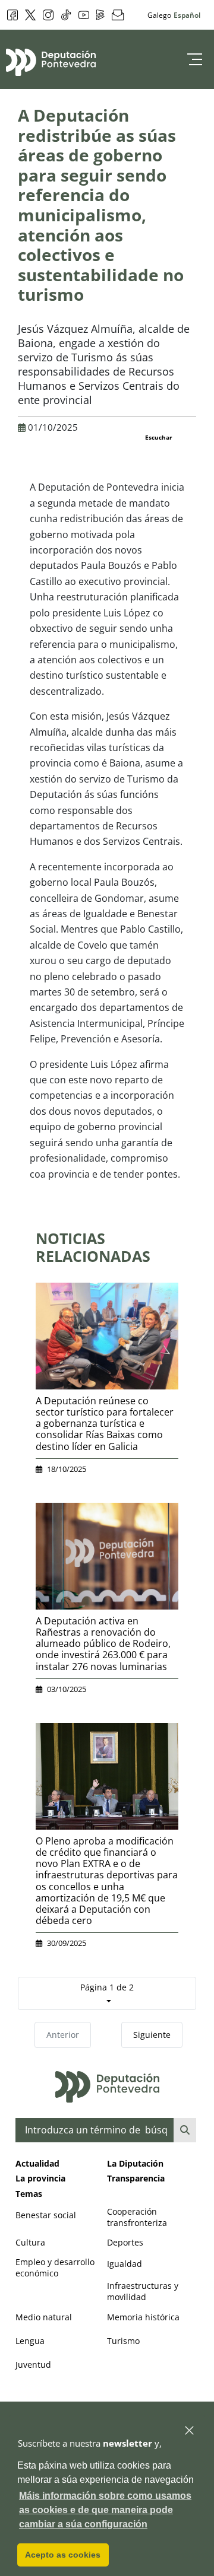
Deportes (125, 2242)
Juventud (33, 2364)
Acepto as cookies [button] (63, 2555)
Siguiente (152, 2035)
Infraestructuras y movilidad (143, 2291)
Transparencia (136, 2178)
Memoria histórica (143, 2317)
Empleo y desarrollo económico (55, 2267)
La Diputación (135, 2163)
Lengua (30, 2341)
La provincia (40, 2178)
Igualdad (125, 2264)
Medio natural (44, 2317)
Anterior (63, 2035)
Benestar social (46, 2215)
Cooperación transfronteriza (137, 2217)
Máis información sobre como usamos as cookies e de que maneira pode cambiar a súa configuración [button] (105, 2510)
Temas (29, 2194)
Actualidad (37, 2163)
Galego (159, 15)
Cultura (30, 2242)
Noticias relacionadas (93, 1247)
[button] (190, 2431)
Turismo (123, 2341)
